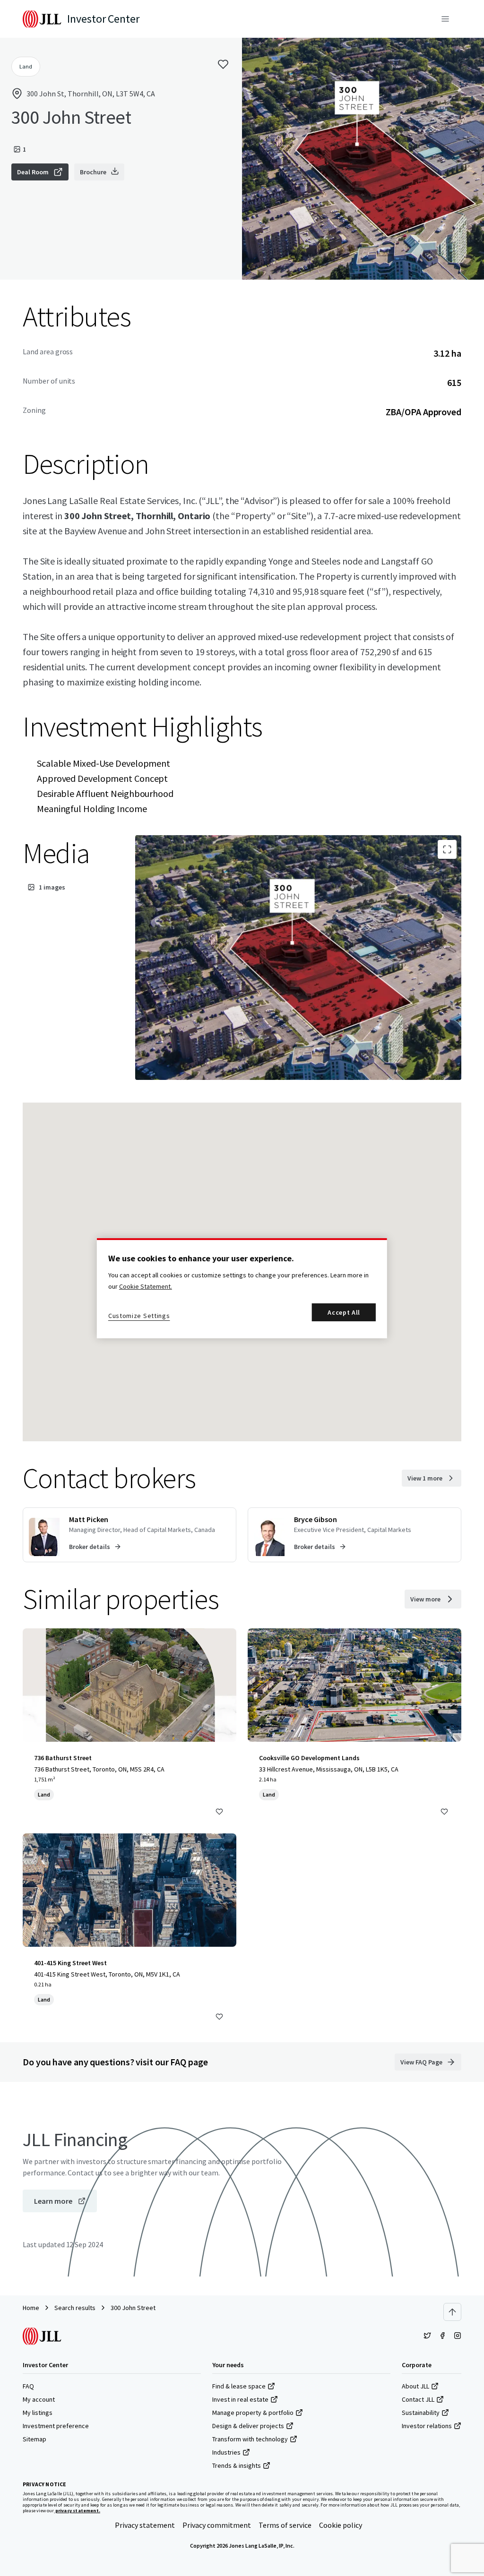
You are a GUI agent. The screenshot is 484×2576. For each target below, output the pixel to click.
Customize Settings (139, 1316)
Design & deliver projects (248, 2426)
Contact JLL (418, 2399)
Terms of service (285, 2525)
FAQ (28, 2386)
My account (39, 2399)
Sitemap (35, 2439)
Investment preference (56, 2426)
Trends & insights (237, 2465)
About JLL (415, 2386)
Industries (226, 2452)
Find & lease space (239, 2386)
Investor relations (427, 2426)
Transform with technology (250, 2439)
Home (31, 2308)
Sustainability (421, 2413)
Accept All (344, 1312)
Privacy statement (145, 2525)
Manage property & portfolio (253, 2413)
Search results (75, 2308)
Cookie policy (341, 2525)
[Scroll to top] (452, 2312)
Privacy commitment (217, 2525)
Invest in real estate (240, 2399)
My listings (38, 2413)
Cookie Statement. (146, 1286)
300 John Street (133, 2308)
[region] (242, 1288)
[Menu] (445, 19)
